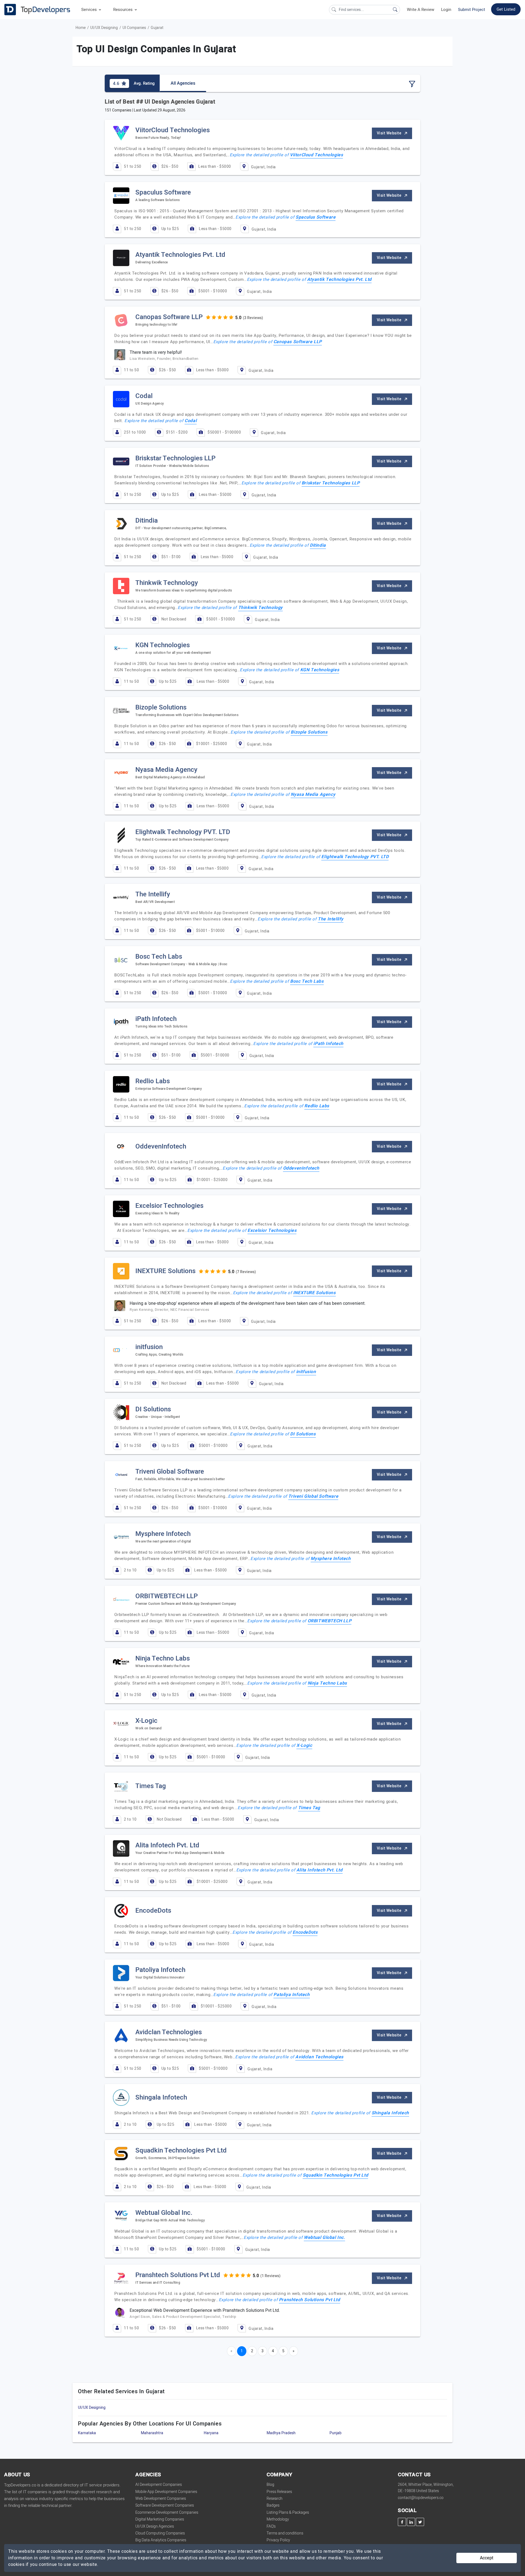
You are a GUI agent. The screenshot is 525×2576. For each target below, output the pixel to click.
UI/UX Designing (104, 28)
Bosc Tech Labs (307, 981)
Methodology (278, 2519)
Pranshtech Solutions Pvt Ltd (310, 2300)
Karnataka (87, 2433)
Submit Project (472, 10)
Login (446, 10)
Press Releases (279, 2492)
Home (81, 28)
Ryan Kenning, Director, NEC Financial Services (170, 1310)
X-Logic (304, 1745)
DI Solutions (303, 1434)
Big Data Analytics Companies (161, 2540)
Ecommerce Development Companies (167, 2512)
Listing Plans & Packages (288, 2512)
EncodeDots (305, 1932)
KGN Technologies (320, 670)
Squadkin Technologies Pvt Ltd (335, 2175)
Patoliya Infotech (291, 1995)
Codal (191, 421)
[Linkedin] (411, 2522)
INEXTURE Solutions (314, 1293)
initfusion (306, 1372)
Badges (273, 2505)
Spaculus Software (316, 217)
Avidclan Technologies (319, 2057)
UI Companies (134, 28)
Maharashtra (152, 2433)
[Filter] (412, 84)
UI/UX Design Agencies (155, 2526)
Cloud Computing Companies (160, 2533)
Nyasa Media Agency (313, 794)
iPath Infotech (328, 1044)
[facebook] (402, 2522)
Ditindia (318, 545)
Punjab (336, 2433)
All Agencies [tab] (183, 83)
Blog (270, 2485)
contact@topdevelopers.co (421, 2498)
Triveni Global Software (313, 1496)
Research (275, 2499)
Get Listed (506, 9)
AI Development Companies (159, 2485)
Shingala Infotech (390, 2113)
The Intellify (331, 919)
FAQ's (271, 2526)
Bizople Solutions (309, 732)
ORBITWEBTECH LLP (330, 1621)
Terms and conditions (285, 2533)
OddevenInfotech (301, 1168)
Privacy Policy (278, 2540)
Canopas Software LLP (298, 342)
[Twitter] (420, 2522)
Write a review (421, 10)
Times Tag (309, 1808)
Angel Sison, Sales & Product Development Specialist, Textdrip (183, 2317)
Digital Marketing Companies (160, 2519)
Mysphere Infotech (331, 1559)
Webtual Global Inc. (324, 2238)
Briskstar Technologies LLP (331, 483)
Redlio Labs (317, 1106)
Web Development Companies (161, 2499)
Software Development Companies (165, 2505)
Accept (487, 2558)
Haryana (211, 2433)
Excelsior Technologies (272, 1230)
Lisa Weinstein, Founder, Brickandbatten (164, 359)
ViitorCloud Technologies (316, 155)
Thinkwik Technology (260, 608)
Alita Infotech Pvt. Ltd (320, 1870)
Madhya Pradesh (281, 2433)
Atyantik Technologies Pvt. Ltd (339, 279)
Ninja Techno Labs (327, 1683)
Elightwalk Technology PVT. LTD (355, 857)
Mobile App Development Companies (166, 2492)
